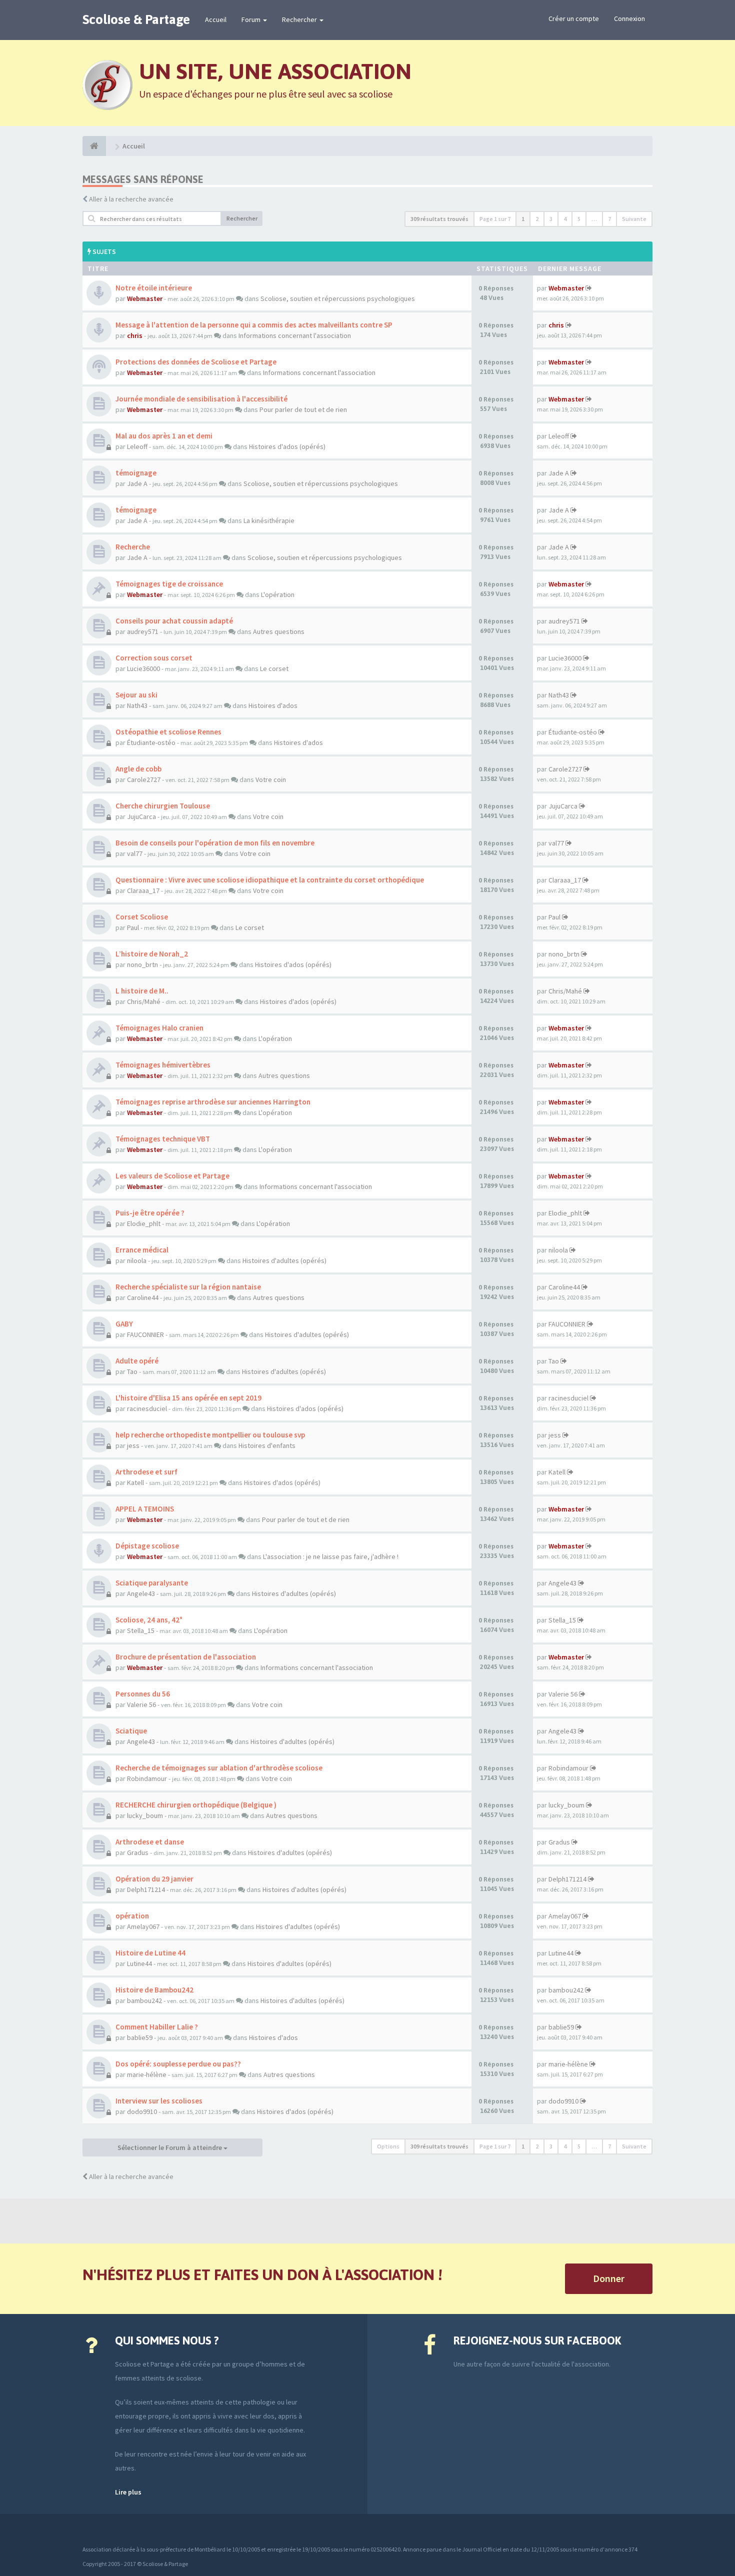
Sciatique (131, 1731)
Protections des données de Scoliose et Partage (196, 362)
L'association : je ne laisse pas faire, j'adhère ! (331, 1556)
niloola (137, 1260)
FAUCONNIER (145, 1334)
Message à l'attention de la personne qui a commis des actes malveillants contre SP (254, 325)
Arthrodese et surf (146, 1472)
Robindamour (147, 1778)
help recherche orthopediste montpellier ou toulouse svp (210, 1435)
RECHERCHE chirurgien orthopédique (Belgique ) (196, 1805)
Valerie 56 (141, 1704)
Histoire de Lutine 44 (150, 1953)
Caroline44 (143, 1297)
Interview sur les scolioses (159, 2101)
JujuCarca (141, 816)
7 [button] (609, 219)
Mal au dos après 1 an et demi (164, 436)
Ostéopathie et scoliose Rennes (168, 732)
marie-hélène (147, 2074)
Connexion (629, 18)
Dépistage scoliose (147, 1546)
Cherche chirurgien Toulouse (163, 806)
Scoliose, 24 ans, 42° (149, 1620)
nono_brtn (142, 964)
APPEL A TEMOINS (145, 1509)
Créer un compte (574, 18)
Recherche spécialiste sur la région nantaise (188, 1287)
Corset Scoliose (142, 917)
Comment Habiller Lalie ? (157, 2027)
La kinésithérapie (269, 520)
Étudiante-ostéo (151, 742)
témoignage (136, 473)
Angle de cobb (138, 769)
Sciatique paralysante (152, 1583)
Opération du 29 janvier (154, 1879)
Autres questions (279, 631)
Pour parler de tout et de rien (303, 409)
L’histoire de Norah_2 (152, 954)
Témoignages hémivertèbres (163, 1065)
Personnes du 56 (143, 1694)
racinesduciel (147, 1408)
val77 (135, 853)
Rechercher (300, 19)
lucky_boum (145, 1815)
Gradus (138, 1852)
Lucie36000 (143, 668)
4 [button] (565, 219)
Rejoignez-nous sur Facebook (537, 2340)
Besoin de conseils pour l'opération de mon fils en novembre (215, 843)
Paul (133, 927)
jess (133, 1445)
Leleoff (137, 446)
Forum (252, 19)
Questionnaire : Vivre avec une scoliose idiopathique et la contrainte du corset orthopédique (270, 880)
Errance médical (142, 1250)
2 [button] (537, 219)
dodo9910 (142, 2111)
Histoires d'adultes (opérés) (284, 1260)
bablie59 (140, 2037)
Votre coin (271, 779)
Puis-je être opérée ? (150, 1213)
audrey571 (143, 631)
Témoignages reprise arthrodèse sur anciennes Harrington (213, 1102)
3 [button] (551, 219)
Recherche (133, 547)
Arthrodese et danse (150, 1842)
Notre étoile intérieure (154, 288)
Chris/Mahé (144, 1001)
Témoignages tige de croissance (169, 584)
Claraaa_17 (143, 890)
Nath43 (137, 705)
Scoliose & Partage (136, 19)
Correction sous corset (154, 658)
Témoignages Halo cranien (159, 1028)
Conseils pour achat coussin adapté (174, 621)
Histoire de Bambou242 (154, 1990)
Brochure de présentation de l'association (186, 1657)
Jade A (137, 483)
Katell (135, 1482)
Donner (609, 2278)
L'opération (278, 594)
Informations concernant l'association (295, 335)
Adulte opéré (137, 1361)
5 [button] (579, 219)
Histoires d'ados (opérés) (287, 446)
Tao (132, 1371)
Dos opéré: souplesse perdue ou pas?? (178, 2064)
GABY (124, 1324)
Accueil (216, 19)
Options (388, 2146)
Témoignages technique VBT (163, 1139)
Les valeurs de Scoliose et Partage (172, 1176)
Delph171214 (146, 1889)
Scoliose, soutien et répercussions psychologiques (338, 298)
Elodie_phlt (144, 1223)
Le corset (274, 668)
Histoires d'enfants (267, 1445)
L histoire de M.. (142, 991)
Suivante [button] (634, 219)
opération (132, 1916)
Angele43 (141, 1593)
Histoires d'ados (273, 705)
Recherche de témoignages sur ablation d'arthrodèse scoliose (219, 1768)
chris (135, 335)
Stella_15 (141, 1630)
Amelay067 (143, 1926)
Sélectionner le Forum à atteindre (170, 2147)
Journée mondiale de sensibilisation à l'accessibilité (201, 399)
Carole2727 (144, 779)
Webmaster (145, 298)
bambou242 (144, 2000)
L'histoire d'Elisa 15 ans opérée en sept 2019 (188, 1398)
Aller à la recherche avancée (131, 199)
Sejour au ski (136, 695)
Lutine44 (139, 1963)
